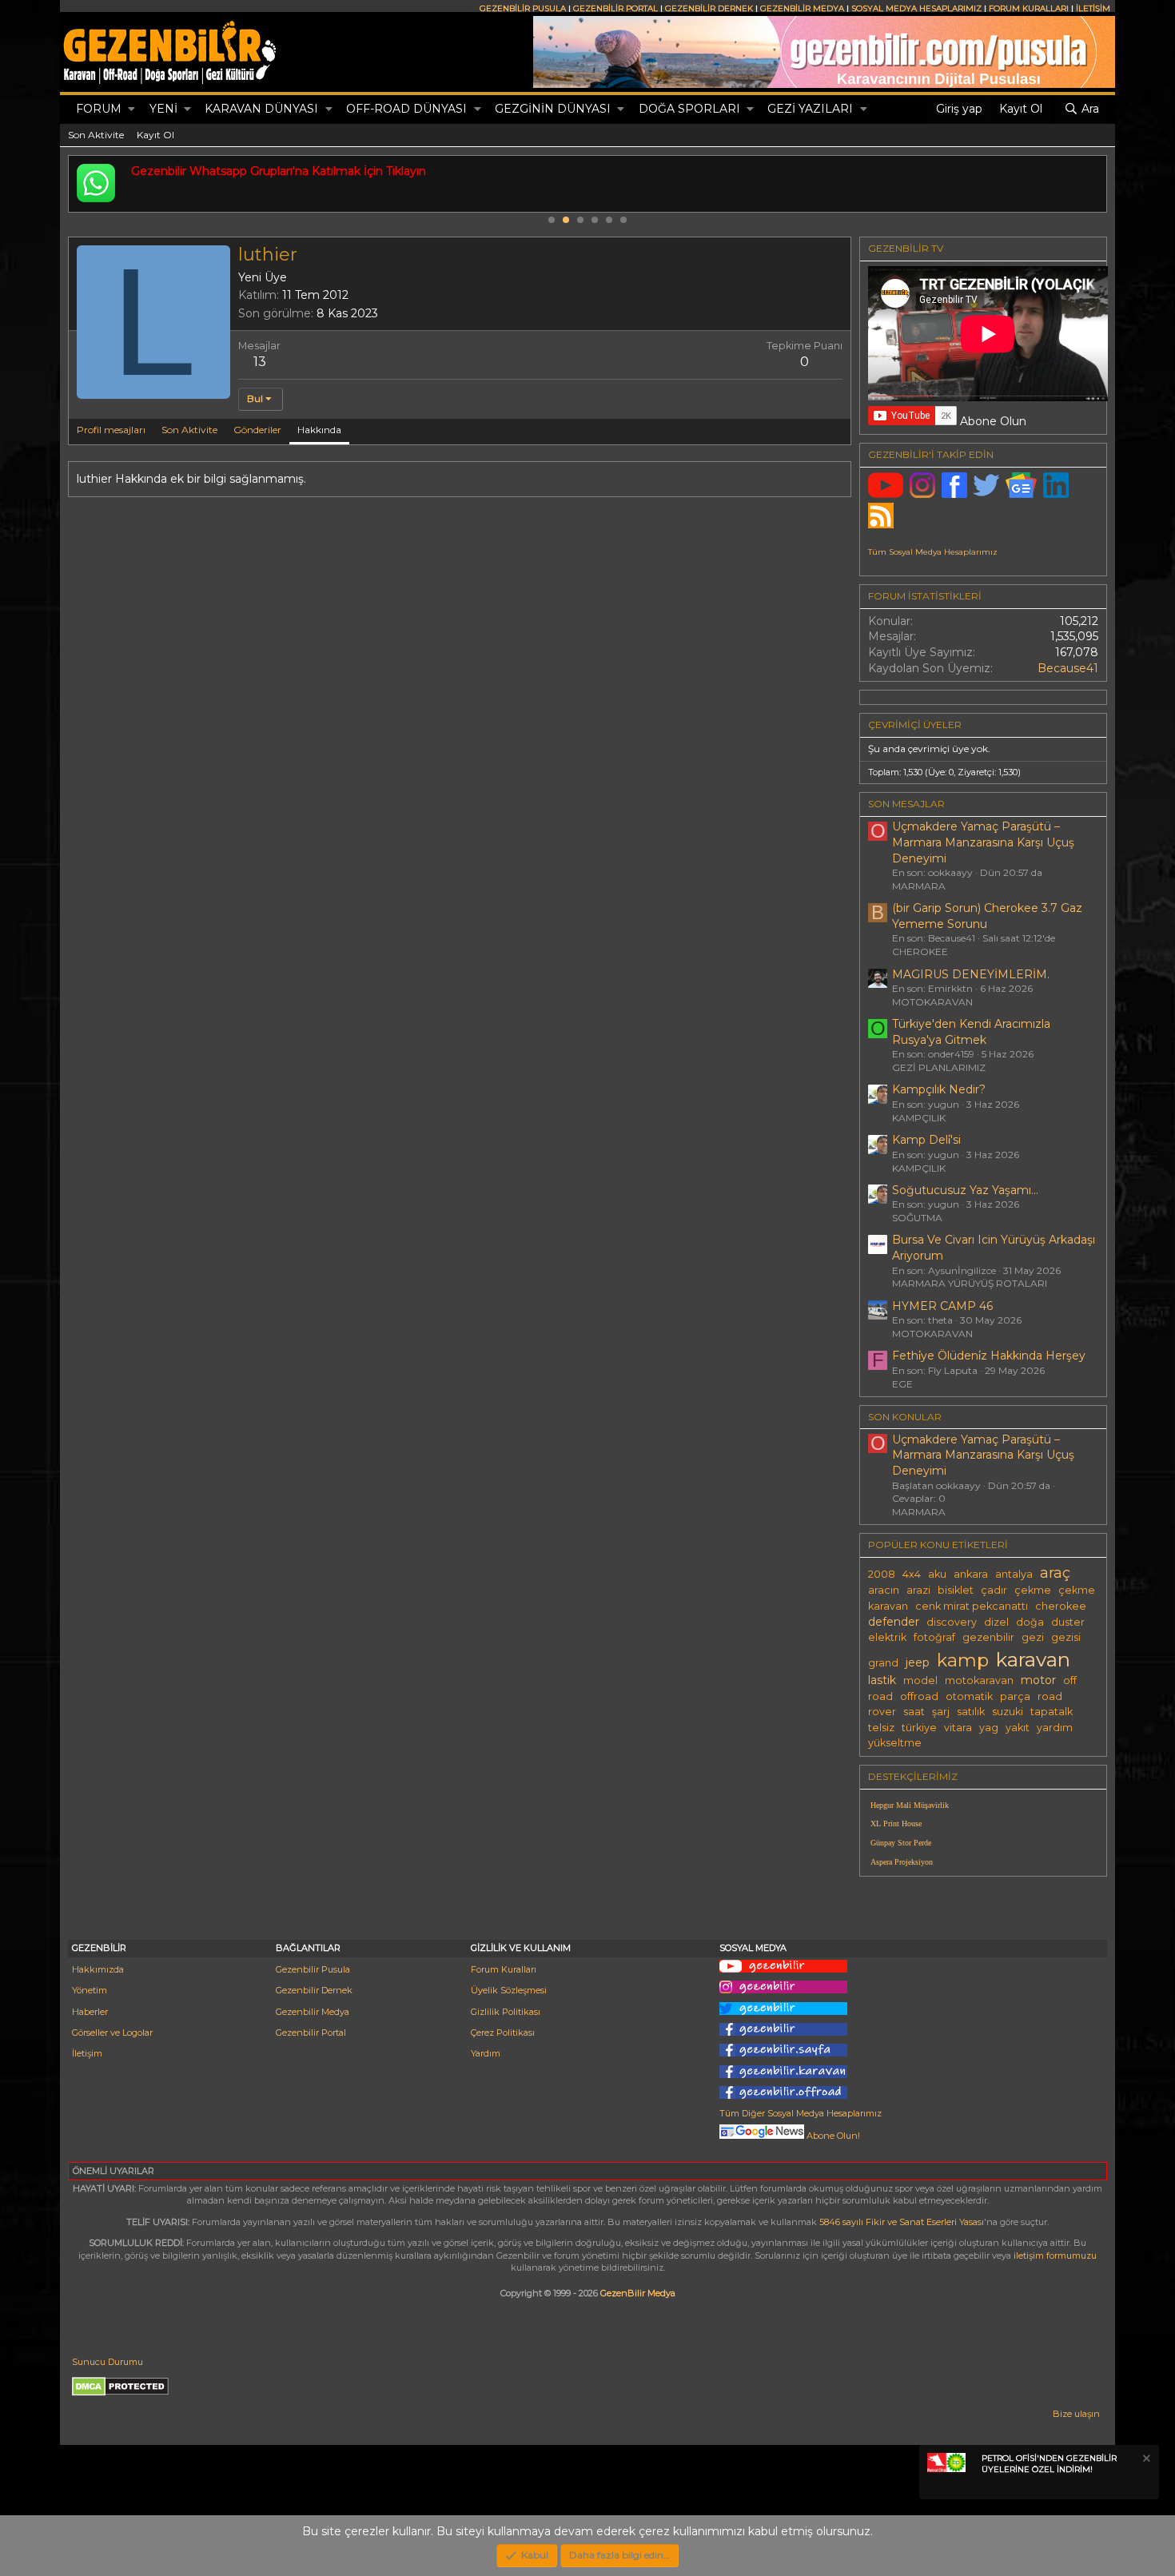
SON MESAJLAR (906, 804)
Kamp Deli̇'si (926, 1140)
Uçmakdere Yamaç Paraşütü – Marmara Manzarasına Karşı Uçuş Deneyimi (983, 842)
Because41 (1068, 668)
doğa (1030, 1622)
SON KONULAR (905, 1417)
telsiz (881, 1728)
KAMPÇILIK (919, 1118)
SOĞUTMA (917, 1218)
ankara (971, 1574)
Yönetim (90, 1990)
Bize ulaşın (1076, 2414)
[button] (131, 109)
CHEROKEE (920, 952)
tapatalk (1052, 1712)
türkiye (919, 1728)
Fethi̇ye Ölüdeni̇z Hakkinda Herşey (989, 1356)
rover (882, 1712)
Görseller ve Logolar (112, 2033)
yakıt (1018, 1728)
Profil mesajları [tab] (111, 430)
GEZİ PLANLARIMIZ (939, 1067)
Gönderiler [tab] (257, 430)
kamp (963, 1660)
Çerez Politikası (503, 2033)
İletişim (87, 2053)
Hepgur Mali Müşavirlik (910, 1805)
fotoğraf (934, 1637)
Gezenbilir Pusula (313, 1969)
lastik (882, 1680)
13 (260, 362)
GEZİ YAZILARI (810, 109)
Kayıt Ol (155, 135)
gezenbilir (988, 1637)
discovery (952, 1622)
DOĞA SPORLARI (689, 109)
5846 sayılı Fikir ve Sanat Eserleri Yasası (902, 2222)
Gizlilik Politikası (506, 2012)
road (1050, 1696)
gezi (1033, 1637)
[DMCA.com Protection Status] (120, 2393)
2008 (882, 1574)
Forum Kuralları (504, 1969)
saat (914, 1712)
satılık (971, 1712)
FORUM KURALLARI (1029, 8)
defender (894, 1622)
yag (989, 1728)
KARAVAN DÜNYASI (261, 109)
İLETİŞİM (1093, 8)
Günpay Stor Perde (901, 1843)
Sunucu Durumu (108, 2362)
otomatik (969, 1696)
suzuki (1008, 1712)
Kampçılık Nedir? (939, 1089)
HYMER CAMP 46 (942, 1306)
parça (1015, 1696)
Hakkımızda (98, 1969)
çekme (1033, 1590)
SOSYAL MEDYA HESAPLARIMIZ (916, 8)
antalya (1014, 1574)
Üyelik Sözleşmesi (509, 1990)
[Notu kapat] (1145, 2461)
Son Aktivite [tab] (189, 430)
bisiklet (956, 1590)
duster (1068, 1622)
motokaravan (979, 1680)
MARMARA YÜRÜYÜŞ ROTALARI (970, 1283)
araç (1055, 1573)
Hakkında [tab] (319, 430)
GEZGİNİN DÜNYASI (553, 109)
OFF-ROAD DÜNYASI (406, 109)
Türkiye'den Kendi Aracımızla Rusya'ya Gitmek (971, 1032)
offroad (919, 1696)
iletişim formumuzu (1055, 2255)
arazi (918, 1590)
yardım (1055, 1728)
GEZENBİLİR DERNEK (709, 8)
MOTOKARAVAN (932, 1002)
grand (883, 1663)
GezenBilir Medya (638, 2293)
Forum (99, 109)
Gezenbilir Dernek (314, 1990)
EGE (902, 1384)
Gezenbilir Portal (311, 2033)
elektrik (887, 1637)
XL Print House (896, 1824)
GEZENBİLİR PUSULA (523, 8)
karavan (1033, 1659)
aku (937, 1574)
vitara (958, 1728)
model (920, 1680)
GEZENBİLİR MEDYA (802, 8)
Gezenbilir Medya (313, 2012)
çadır (994, 1590)
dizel (996, 1622)
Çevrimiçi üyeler (915, 725)
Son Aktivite (96, 135)
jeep (918, 1662)
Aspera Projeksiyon (902, 1862)
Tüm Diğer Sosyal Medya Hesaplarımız (801, 2113)
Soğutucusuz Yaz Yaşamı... (965, 1190)
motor (1038, 1680)
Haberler (90, 2012)
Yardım (486, 2053)
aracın (884, 1590)
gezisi (1066, 1637)
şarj (941, 1712)
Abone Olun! (832, 2136)
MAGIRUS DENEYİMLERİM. (971, 974)
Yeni (163, 109)
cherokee (1061, 1606)
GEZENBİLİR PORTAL (615, 8)
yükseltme (895, 1743)
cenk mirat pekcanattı (972, 1606)
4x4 (912, 1574)
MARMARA (919, 886)
